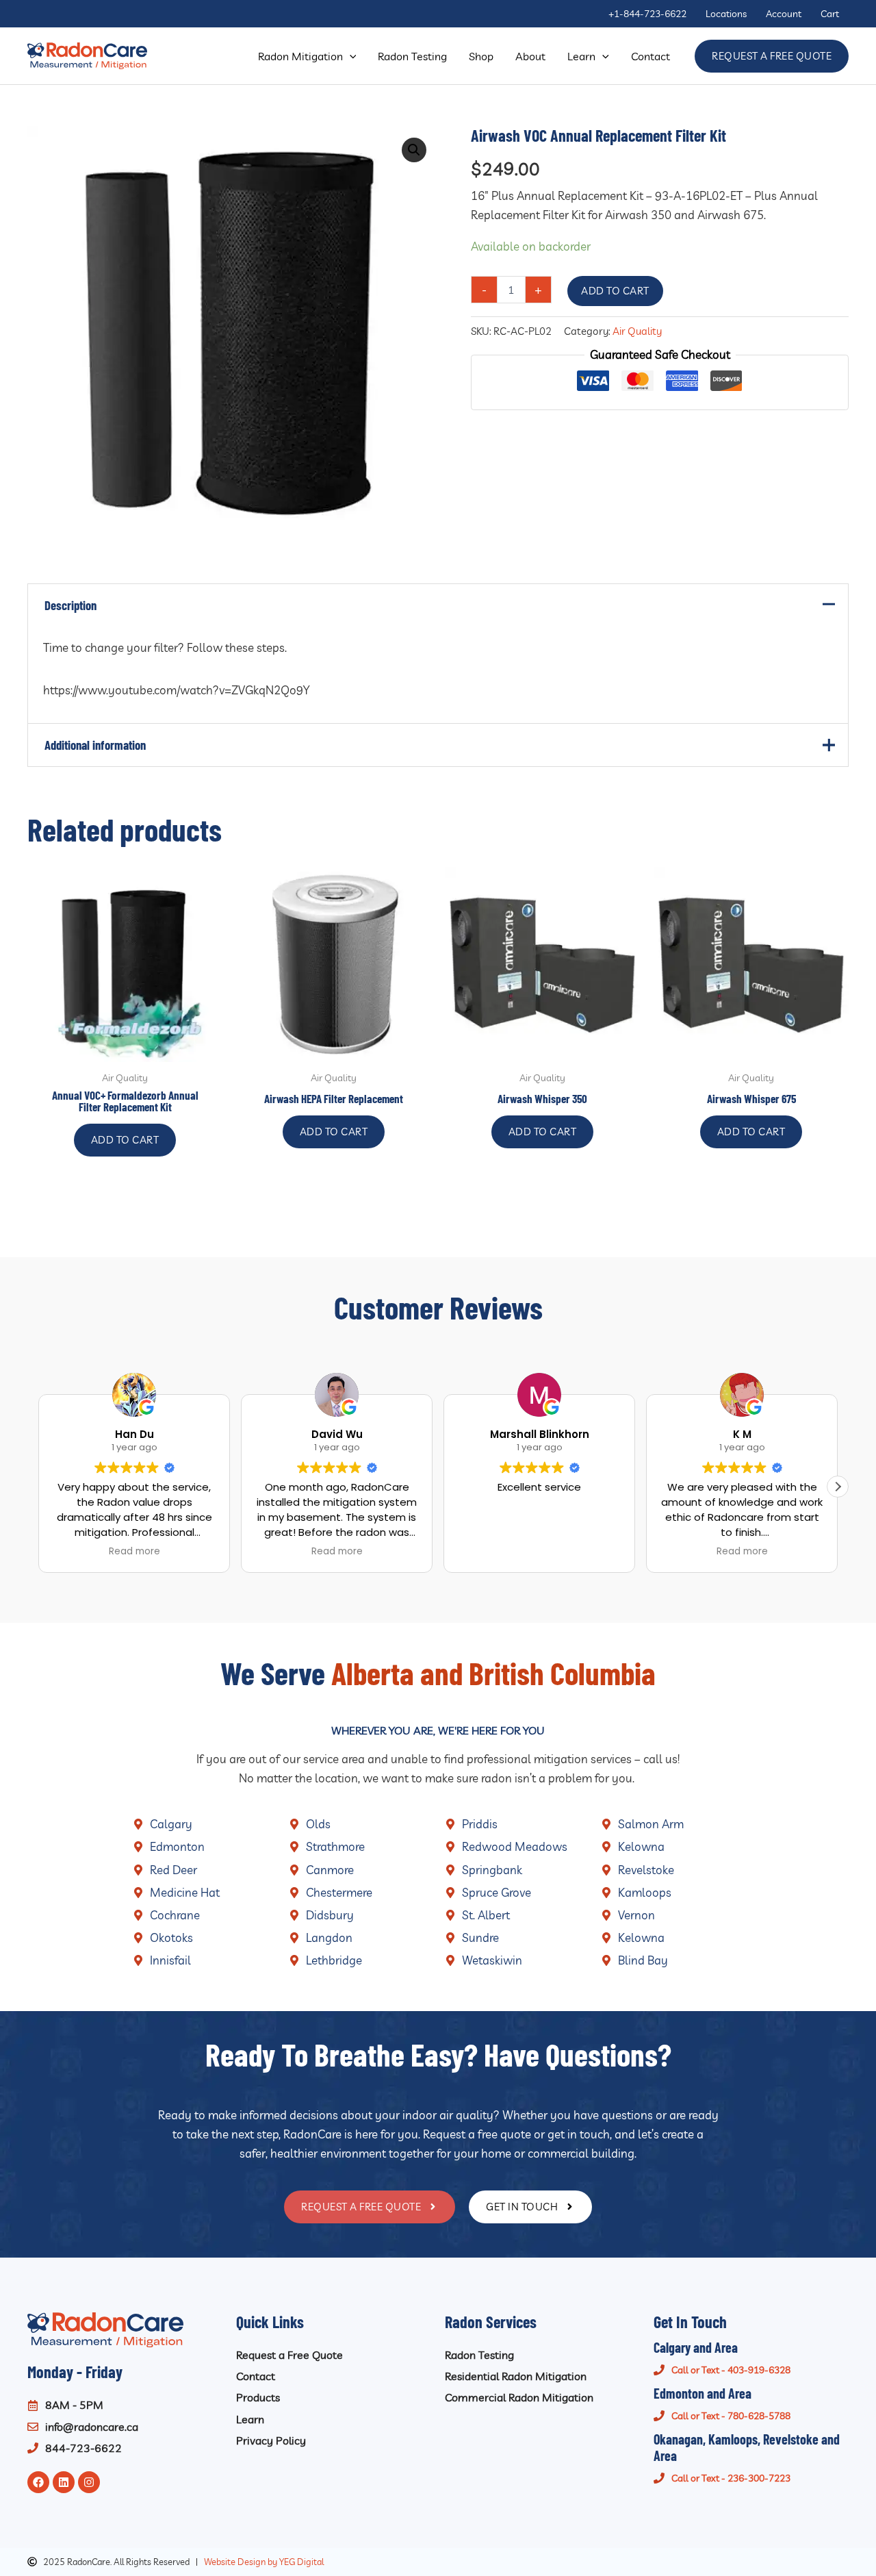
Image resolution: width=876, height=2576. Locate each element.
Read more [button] (134, 1552)
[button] (350, 56)
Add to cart (615, 291)
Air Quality (637, 331)
